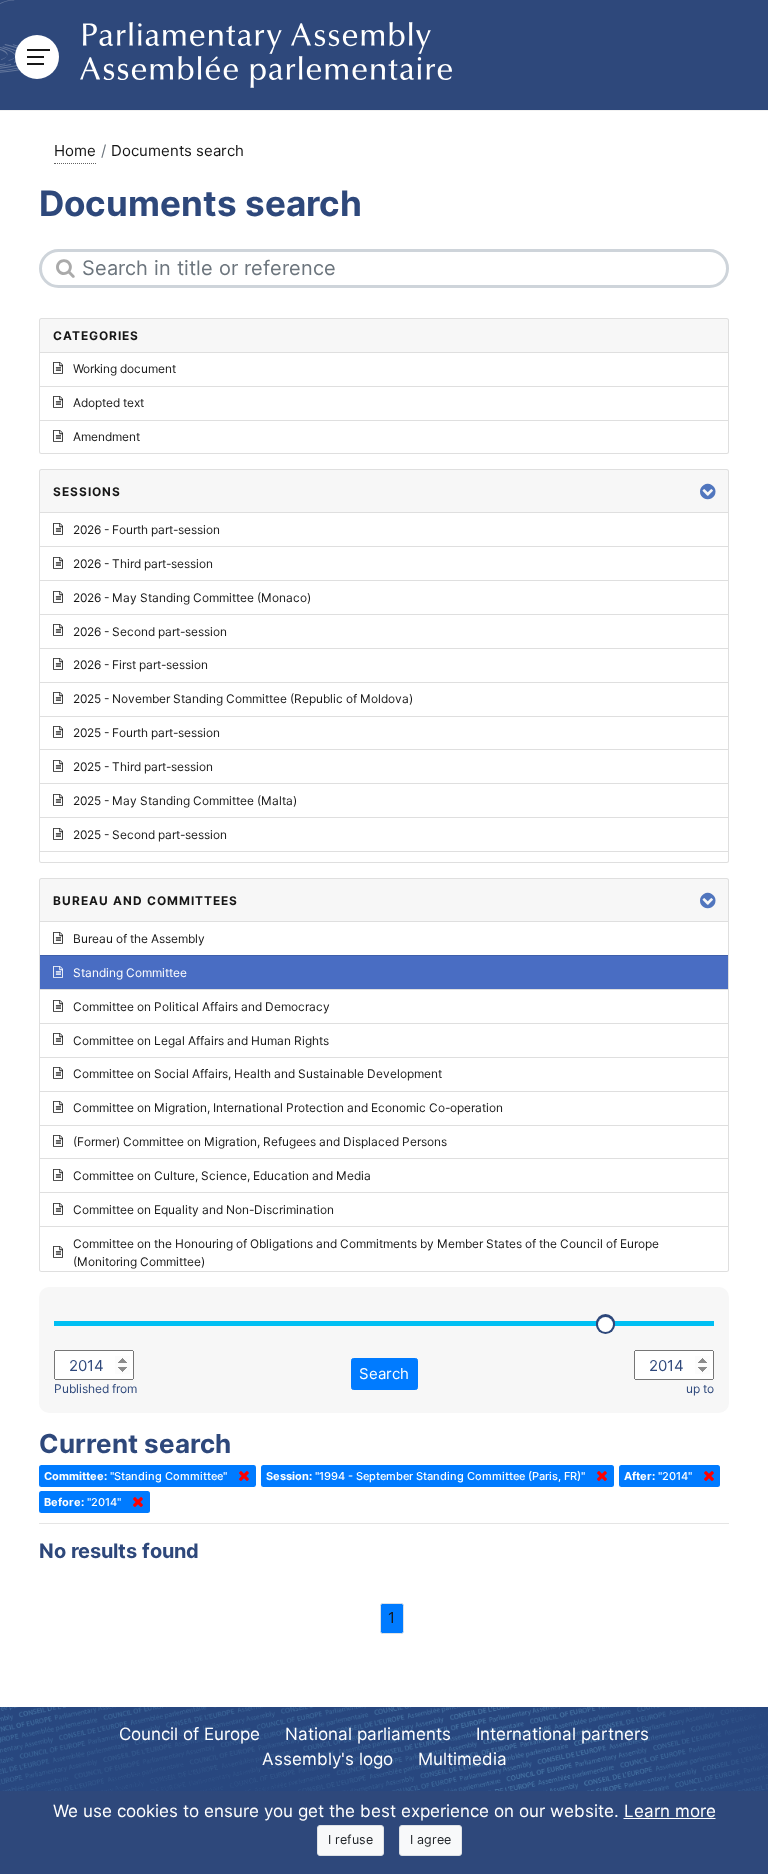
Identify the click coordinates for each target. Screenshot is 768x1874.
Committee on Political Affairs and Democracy (201, 1006)
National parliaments (368, 1734)
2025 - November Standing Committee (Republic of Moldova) (243, 698)
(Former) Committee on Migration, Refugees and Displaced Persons (260, 1141)
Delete (240, 1476)
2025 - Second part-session (150, 834)
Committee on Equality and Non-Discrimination (203, 1209)
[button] (708, 491)
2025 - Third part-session (143, 766)
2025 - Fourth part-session (146, 732)
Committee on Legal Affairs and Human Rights (201, 1040)
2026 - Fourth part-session (146, 529)
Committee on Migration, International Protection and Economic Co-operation (288, 1107)
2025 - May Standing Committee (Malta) (185, 800)
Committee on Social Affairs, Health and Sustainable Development (257, 1073)
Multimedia (462, 1759)
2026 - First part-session (140, 664)
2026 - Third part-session (143, 563)
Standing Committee (130, 972)
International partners (562, 1734)
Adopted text (108, 402)
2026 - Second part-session (150, 631)
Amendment (106, 436)
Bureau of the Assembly (139, 938)
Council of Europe (189, 1734)
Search (384, 1373)
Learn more (670, 1811)
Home (75, 150)
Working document (124, 368)
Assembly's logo (327, 1759)
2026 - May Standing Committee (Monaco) (192, 597)
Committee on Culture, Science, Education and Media (222, 1175)
